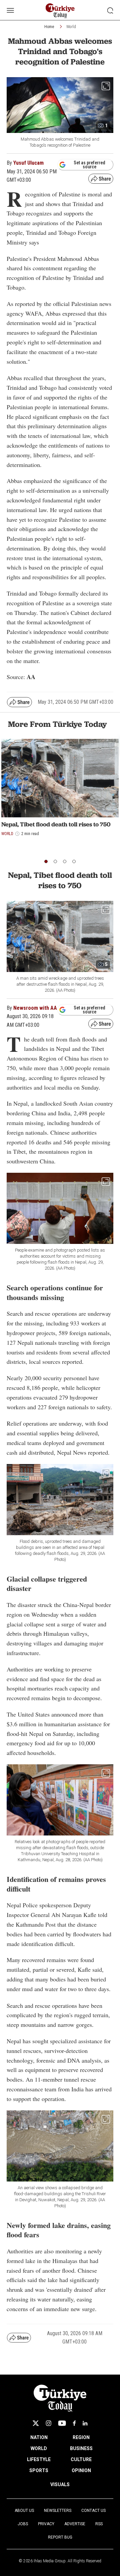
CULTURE (81, 2459)
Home (49, 27)
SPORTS (39, 2470)
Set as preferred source (89, 165)
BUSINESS (81, 2448)
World (71, 27)
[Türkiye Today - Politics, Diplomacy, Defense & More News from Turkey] (60, 11)
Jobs (23, 2524)
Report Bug (60, 2537)
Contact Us (93, 2511)
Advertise (75, 2524)
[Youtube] (62, 2423)
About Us (24, 2511)
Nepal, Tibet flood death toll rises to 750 (56, 824)
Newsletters (58, 2511)
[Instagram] (48, 2423)
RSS (99, 2524)
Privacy (46, 2524)
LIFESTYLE (39, 2459)
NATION (39, 2437)
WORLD (39, 2448)
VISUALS (60, 2484)
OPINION (81, 2470)
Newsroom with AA (35, 1008)
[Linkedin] (85, 2423)
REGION (81, 2437)
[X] (36, 2423)
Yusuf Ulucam (28, 163)
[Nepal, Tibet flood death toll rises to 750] (60, 778)
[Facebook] (74, 2423)
